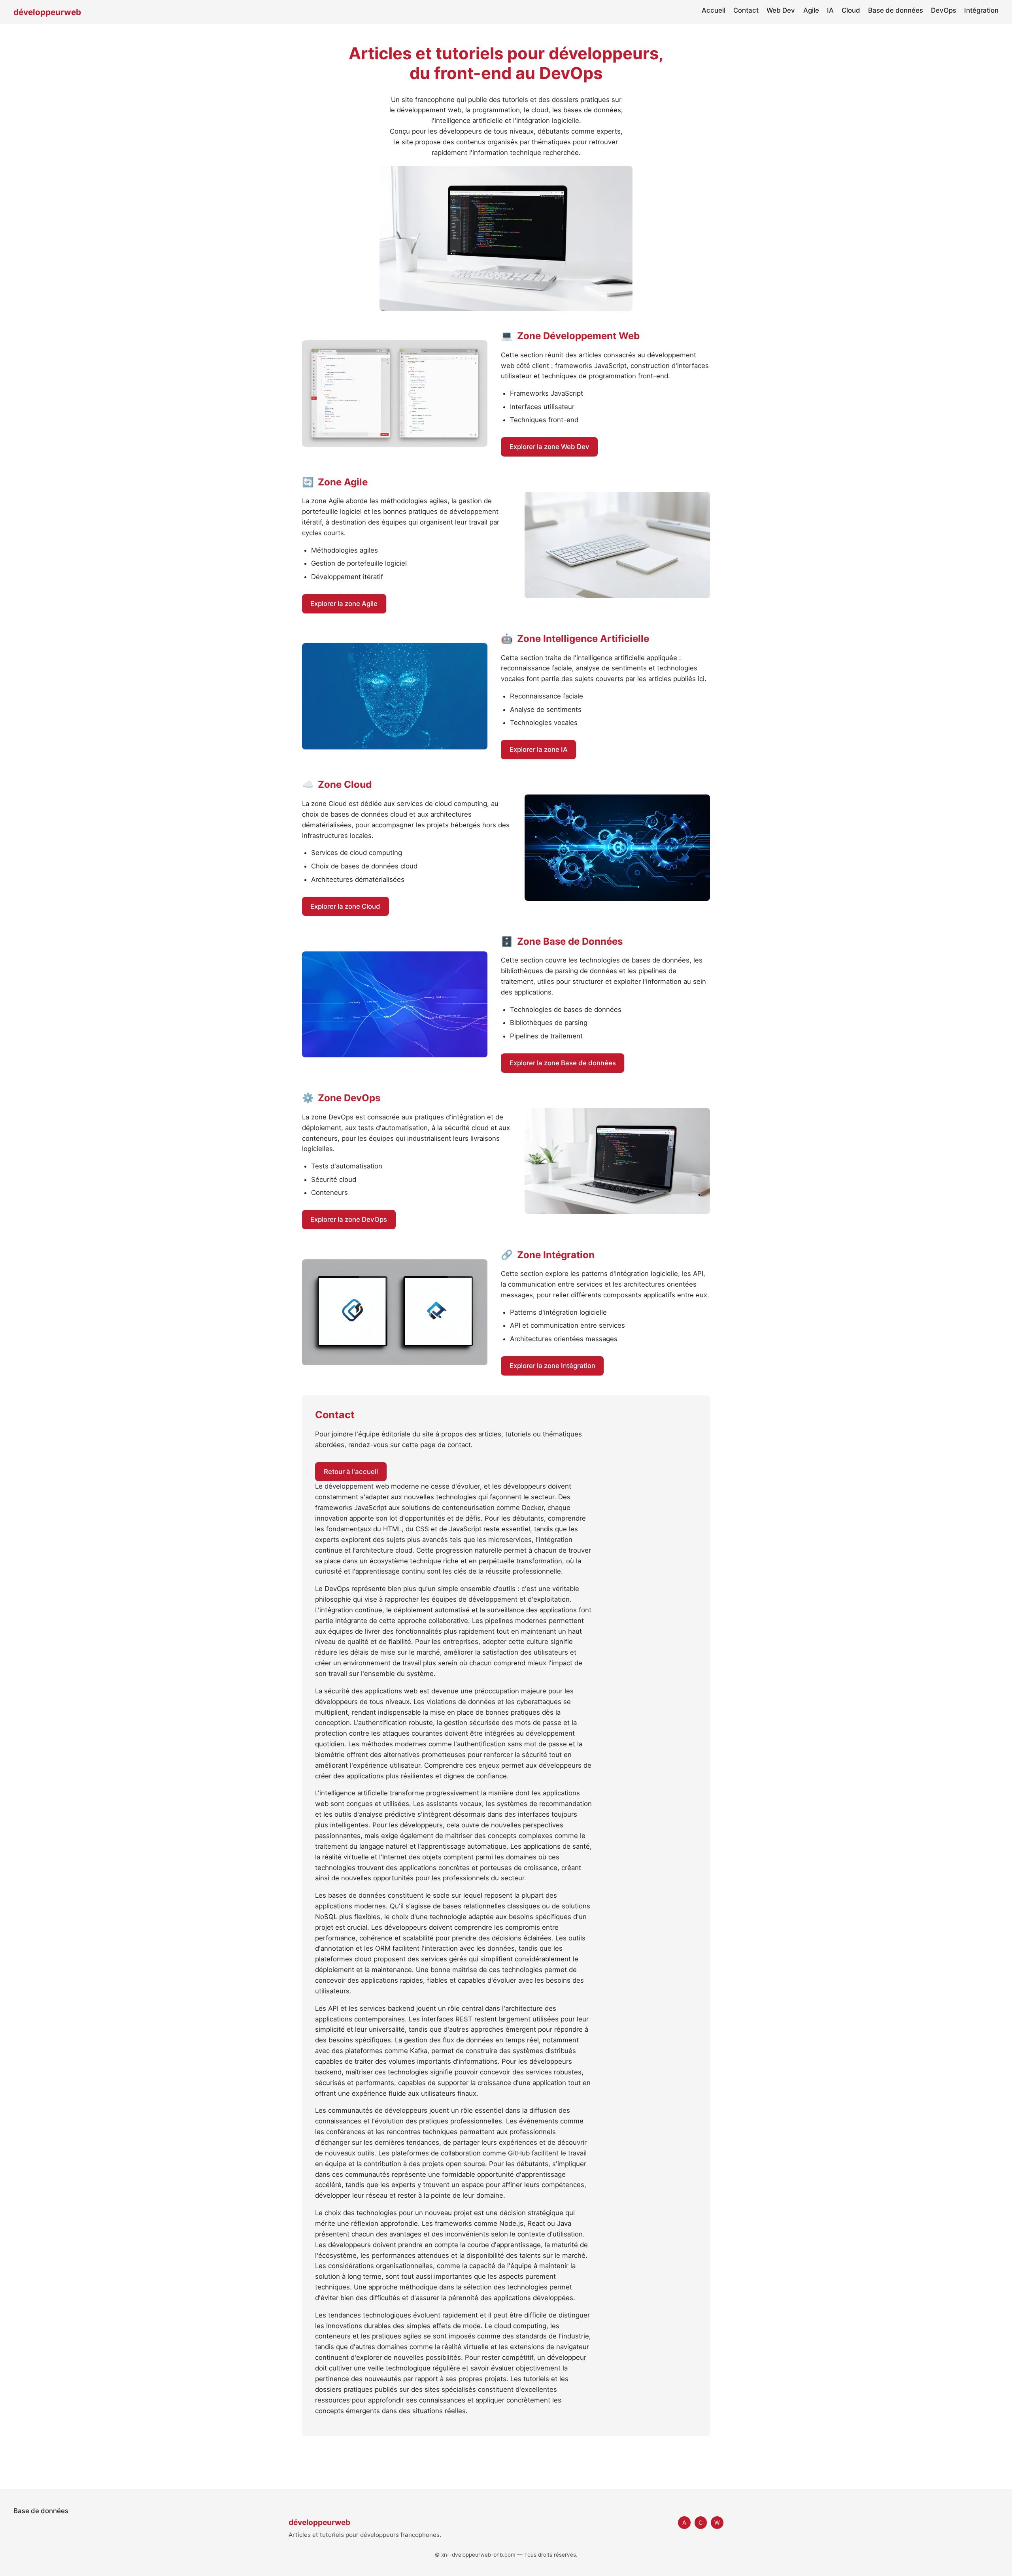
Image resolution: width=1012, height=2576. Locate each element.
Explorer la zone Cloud (345, 906)
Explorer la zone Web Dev (549, 447)
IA (830, 10)
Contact (746, 10)
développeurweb (47, 12)
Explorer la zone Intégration (552, 1366)
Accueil (714, 10)
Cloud (851, 10)
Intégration (981, 10)
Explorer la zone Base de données (563, 1063)
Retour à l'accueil (351, 1472)
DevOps (944, 10)
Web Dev (781, 10)
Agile (811, 10)
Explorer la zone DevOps (349, 1219)
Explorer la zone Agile (344, 604)
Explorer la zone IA (539, 749)
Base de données (896, 10)
